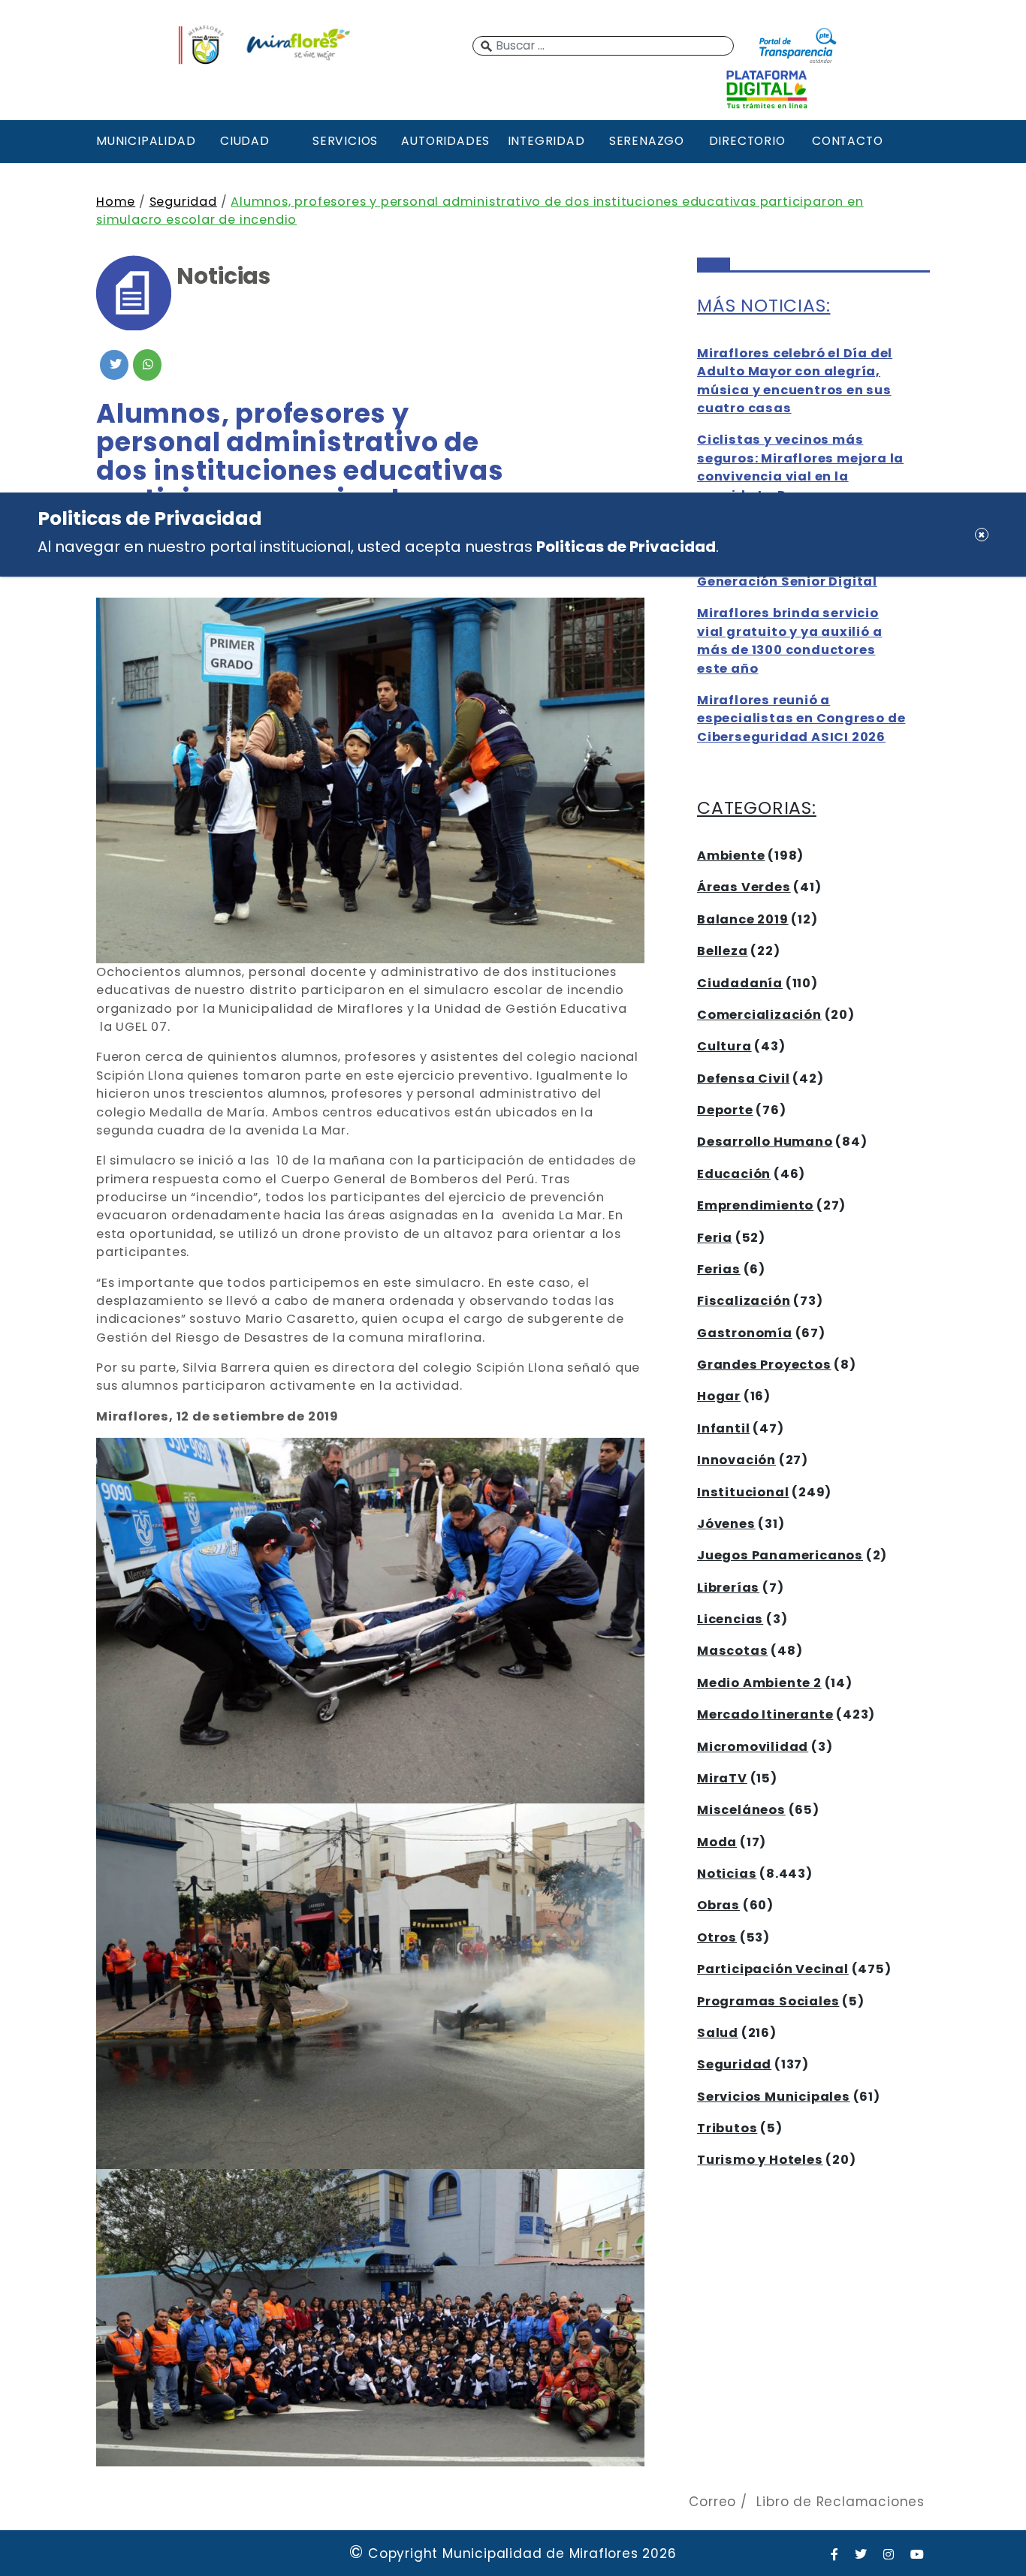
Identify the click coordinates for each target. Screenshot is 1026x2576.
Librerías (728, 1588)
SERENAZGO (647, 141)
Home (116, 202)
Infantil (723, 1428)
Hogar (719, 1396)
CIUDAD (245, 141)
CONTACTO (847, 141)
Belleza (723, 951)
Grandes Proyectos (764, 1365)
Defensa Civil (743, 1079)
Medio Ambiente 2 (759, 1683)
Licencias (730, 1619)
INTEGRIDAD (546, 141)
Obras (718, 1905)
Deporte (725, 1110)
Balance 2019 (743, 919)
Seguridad (183, 202)
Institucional (743, 1492)
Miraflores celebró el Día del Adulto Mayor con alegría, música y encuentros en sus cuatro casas (795, 381)
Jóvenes (726, 1524)
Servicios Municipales (774, 2097)
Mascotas (732, 1651)
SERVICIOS (345, 141)
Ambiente (731, 856)
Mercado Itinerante (765, 1714)
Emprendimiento (755, 1205)
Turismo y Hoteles (760, 2160)
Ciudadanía (740, 983)
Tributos (727, 2128)
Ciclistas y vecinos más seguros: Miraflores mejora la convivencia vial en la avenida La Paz (800, 467)
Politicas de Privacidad (626, 547)
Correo (712, 2502)
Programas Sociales (768, 2001)
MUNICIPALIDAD (144, 141)
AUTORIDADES (445, 141)
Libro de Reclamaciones (840, 2502)
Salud (718, 2033)
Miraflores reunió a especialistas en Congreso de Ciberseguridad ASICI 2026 (801, 719)
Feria (715, 1238)
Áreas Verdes (744, 887)
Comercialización (759, 1015)
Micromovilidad (753, 1747)
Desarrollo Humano (765, 1142)
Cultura (724, 1046)
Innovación (736, 1460)
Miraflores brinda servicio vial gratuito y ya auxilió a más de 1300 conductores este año (789, 640)
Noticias (727, 1874)
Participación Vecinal (773, 1969)
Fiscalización (744, 1301)
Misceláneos (741, 1810)
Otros (717, 1937)
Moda (717, 1842)
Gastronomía (745, 1333)
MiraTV (722, 1778)
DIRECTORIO (747, 141)
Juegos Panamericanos (780, 1555)
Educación (734, 1174)
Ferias (719, 1269)
